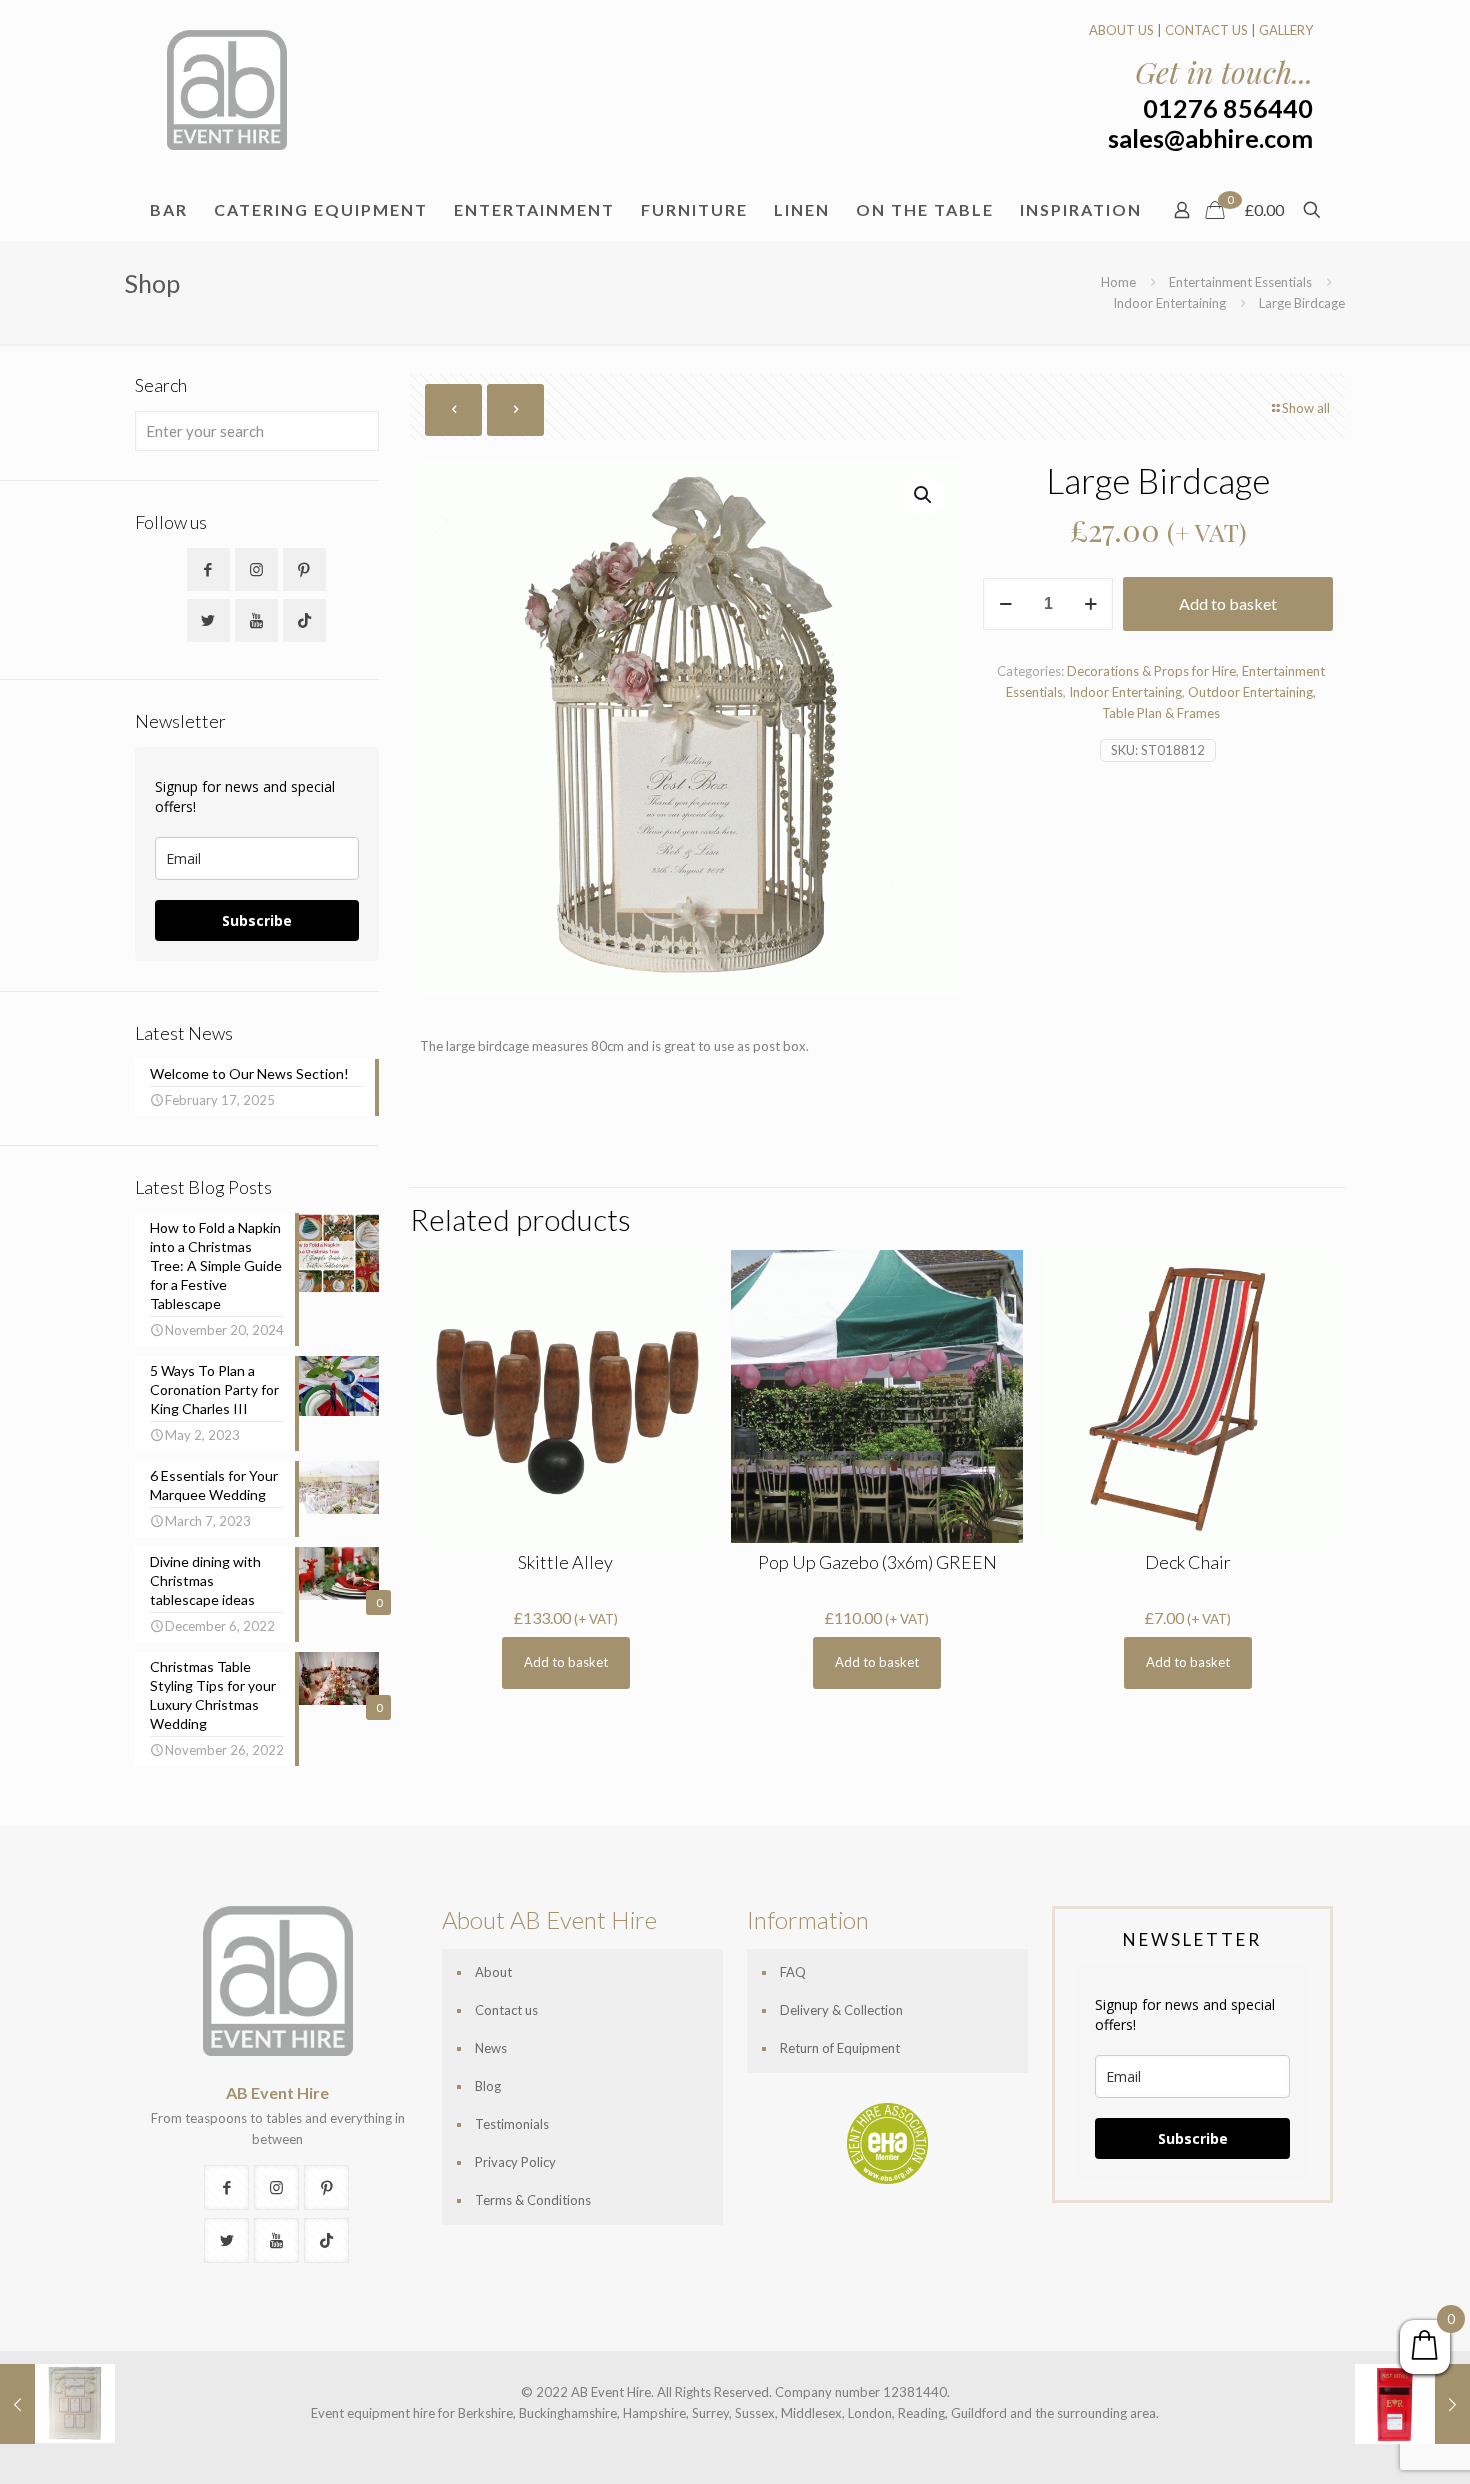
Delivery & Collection (841, 2010)
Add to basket (1228, 603)
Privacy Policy (515, 2162)
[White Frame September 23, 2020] (57, 2404)
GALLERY (1286, 30)
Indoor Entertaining (1169, 303)
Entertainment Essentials (1240, 282)
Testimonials (512, 2124)
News (491, 2048)
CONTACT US (1206, 30)
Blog (488, 2086)
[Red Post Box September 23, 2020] (1412, 2404)
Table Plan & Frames (1161, 713)
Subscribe (257, 920)
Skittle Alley (565, 1562)
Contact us (506, 2010)
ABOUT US (1121, 30)
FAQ (793, 1972)
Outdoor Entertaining (1250, 692)
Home (1118, 282)
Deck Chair (1188, 1562)
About (493, 1972)
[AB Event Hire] (227, 90)
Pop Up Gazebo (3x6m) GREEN (877, 1562)
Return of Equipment (840, 2048)
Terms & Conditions (533, 2200)
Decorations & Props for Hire (1151, 671)
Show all (1306, 408)
